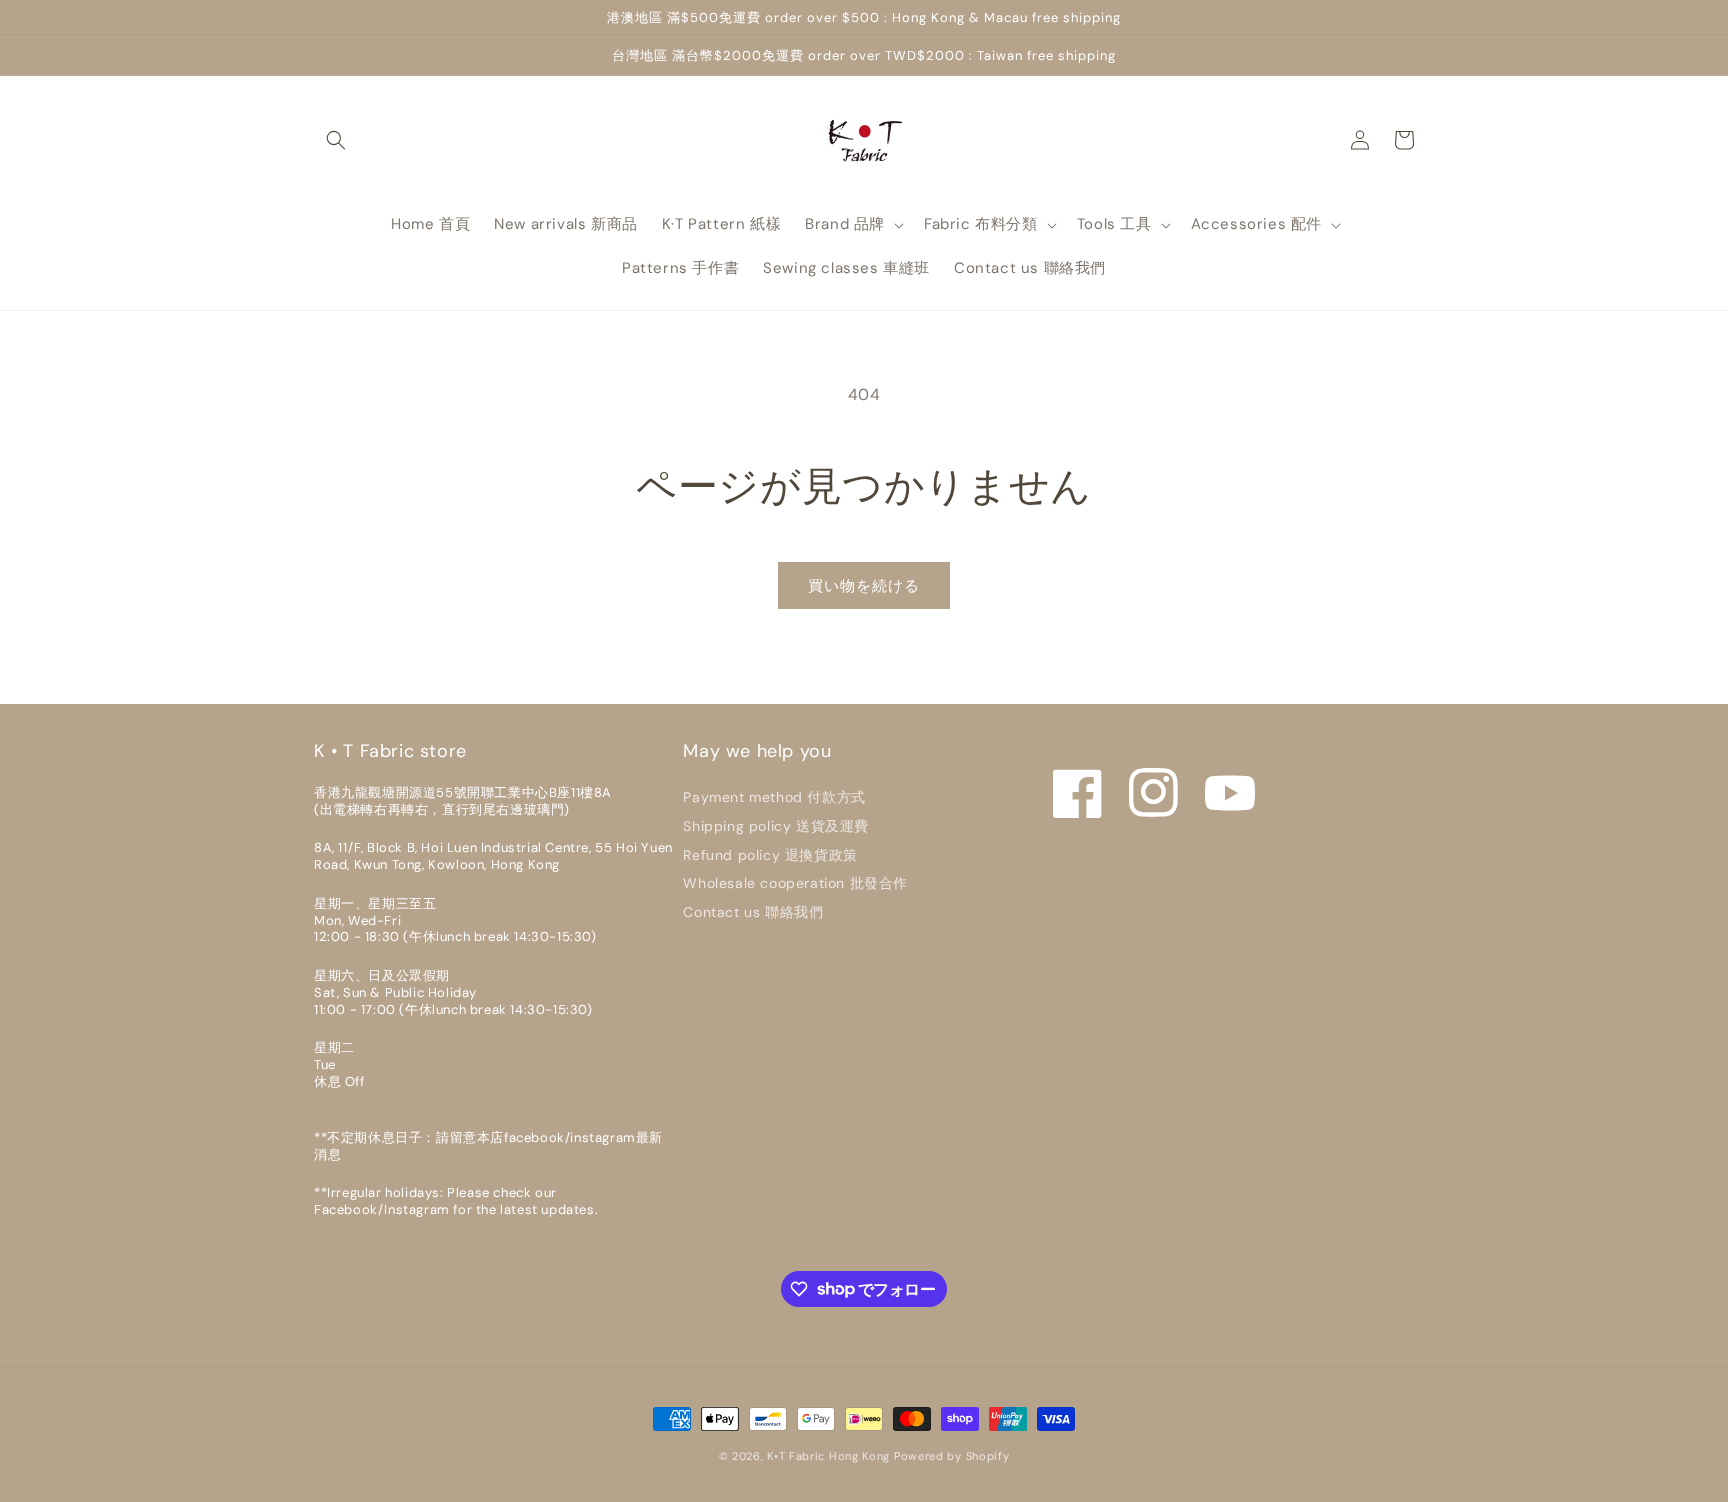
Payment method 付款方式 (774, 797)
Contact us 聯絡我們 (753, 912)
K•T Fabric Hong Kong (828, 1456)
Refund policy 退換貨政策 (770, 855)
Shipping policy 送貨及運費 (776, 826)
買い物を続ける (864, 586)
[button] (336, 140)
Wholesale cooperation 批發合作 (795, 883)
